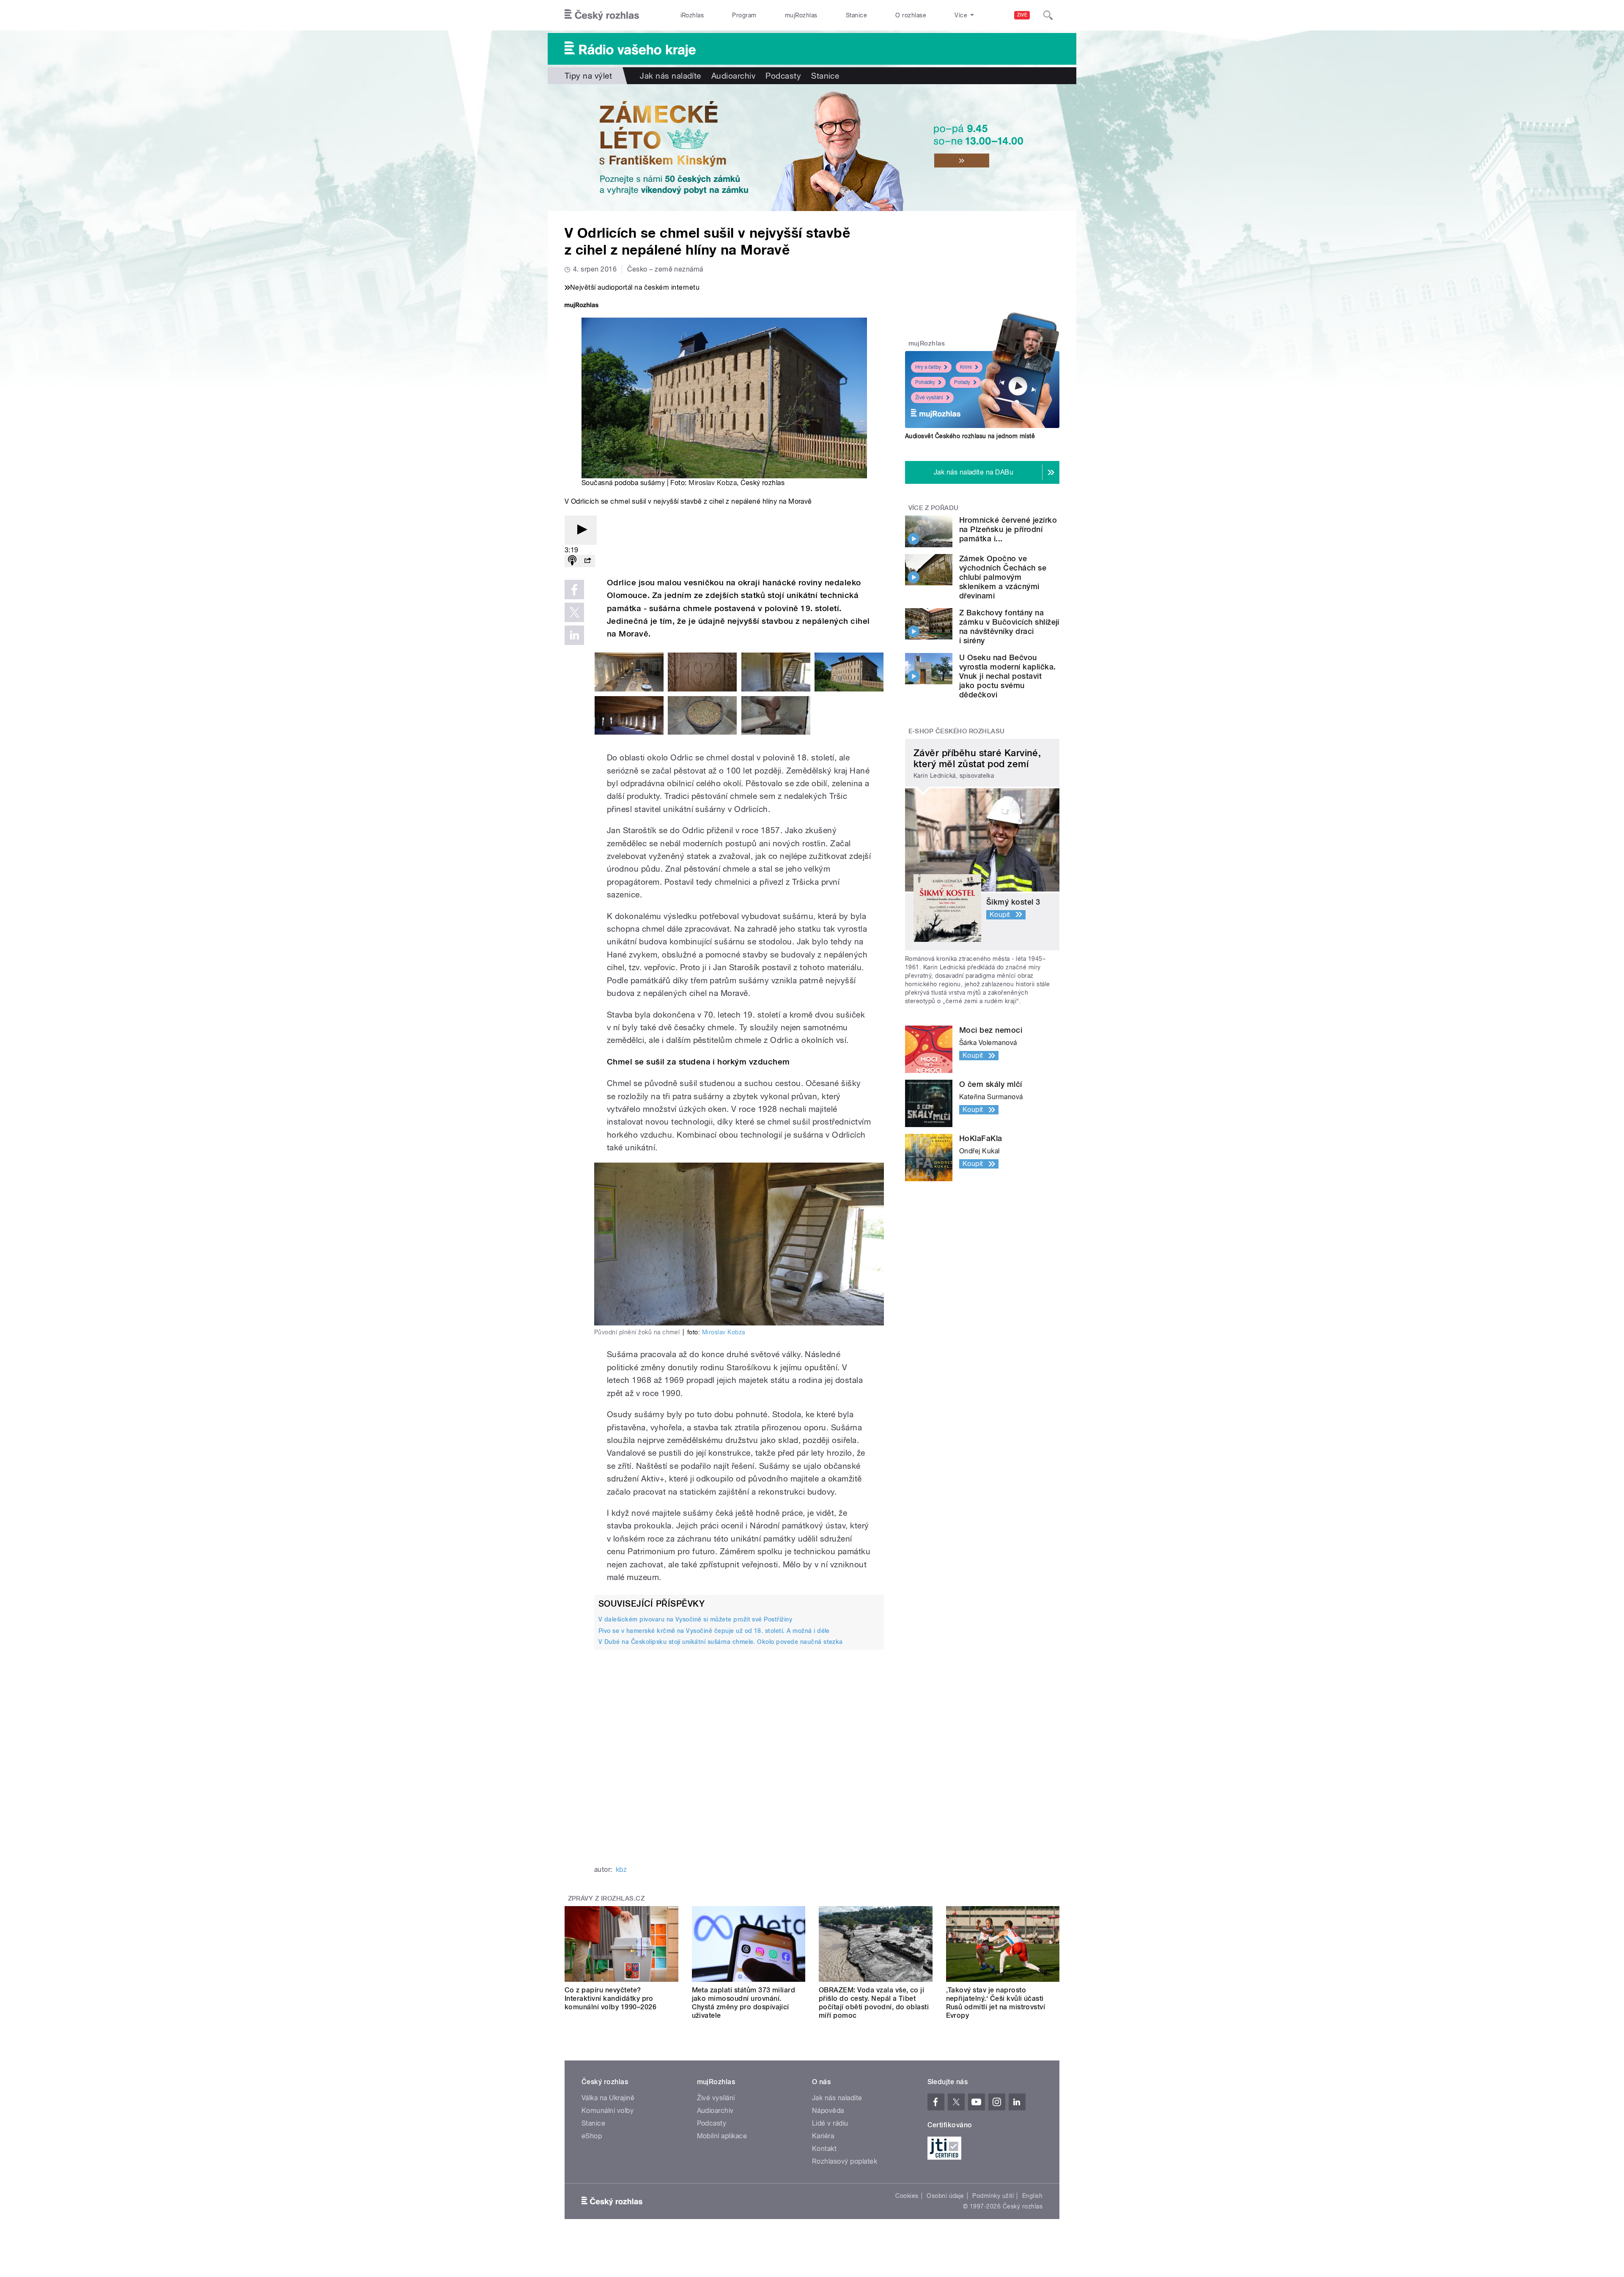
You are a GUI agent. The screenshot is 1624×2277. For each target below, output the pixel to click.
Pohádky (925, 382)
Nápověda (828, 2111)
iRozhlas (692, 15)
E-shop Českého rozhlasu (957, 731)
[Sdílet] (587, 561)
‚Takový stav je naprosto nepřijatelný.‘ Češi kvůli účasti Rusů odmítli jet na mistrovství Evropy (996, 2003)
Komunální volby (608, 2111)
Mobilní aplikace (722, 2136)
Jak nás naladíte (671, 76)
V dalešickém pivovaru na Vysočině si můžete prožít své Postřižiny (695, 1619)
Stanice (856, 15)
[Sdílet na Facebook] (574, 590)
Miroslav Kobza (713, 483)
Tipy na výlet (588, 76)
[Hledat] (1048, 15)
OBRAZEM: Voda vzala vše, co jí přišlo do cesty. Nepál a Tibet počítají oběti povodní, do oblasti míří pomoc (874, 2003)
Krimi (966, 367)
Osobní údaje (945, 2196)
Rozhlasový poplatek (845, 2161)
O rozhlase (911, 15)
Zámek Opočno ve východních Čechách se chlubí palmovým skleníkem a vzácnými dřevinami (1003, 577)
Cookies (907, 2196)
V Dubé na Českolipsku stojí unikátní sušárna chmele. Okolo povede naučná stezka (721, 1642)
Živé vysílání (929, 398)
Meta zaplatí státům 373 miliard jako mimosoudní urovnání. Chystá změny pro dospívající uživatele (744, 2003)
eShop (592, 2136)
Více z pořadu (934, 508)
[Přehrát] (581, 530)
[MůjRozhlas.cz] (582, 306)
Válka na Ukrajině (608, 2098)
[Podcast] (572, 561)
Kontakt (824, 2149)
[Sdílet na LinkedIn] (574, 635)
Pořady (962, 382)
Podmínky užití (993, 2196)
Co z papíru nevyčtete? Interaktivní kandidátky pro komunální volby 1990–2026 (610, 1999)
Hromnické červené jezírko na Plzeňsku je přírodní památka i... (1008, 529)
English (1032, 2196)
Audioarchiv (733, 76)
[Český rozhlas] (602, 15)
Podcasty (783, 76)
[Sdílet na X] (574, 612)
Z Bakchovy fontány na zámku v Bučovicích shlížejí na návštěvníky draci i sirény (1009, 627)
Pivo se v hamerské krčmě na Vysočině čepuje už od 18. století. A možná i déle (714, 1631)
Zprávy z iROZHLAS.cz (606, 1898)
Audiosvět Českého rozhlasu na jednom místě (970, 436)
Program (744, 15)
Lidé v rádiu (830, 2123)
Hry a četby (928, 367)
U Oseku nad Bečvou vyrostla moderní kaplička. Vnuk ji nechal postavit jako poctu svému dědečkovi (1007, 676)
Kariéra (823, 2136)
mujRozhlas (801, 15)
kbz (621, 1870)
